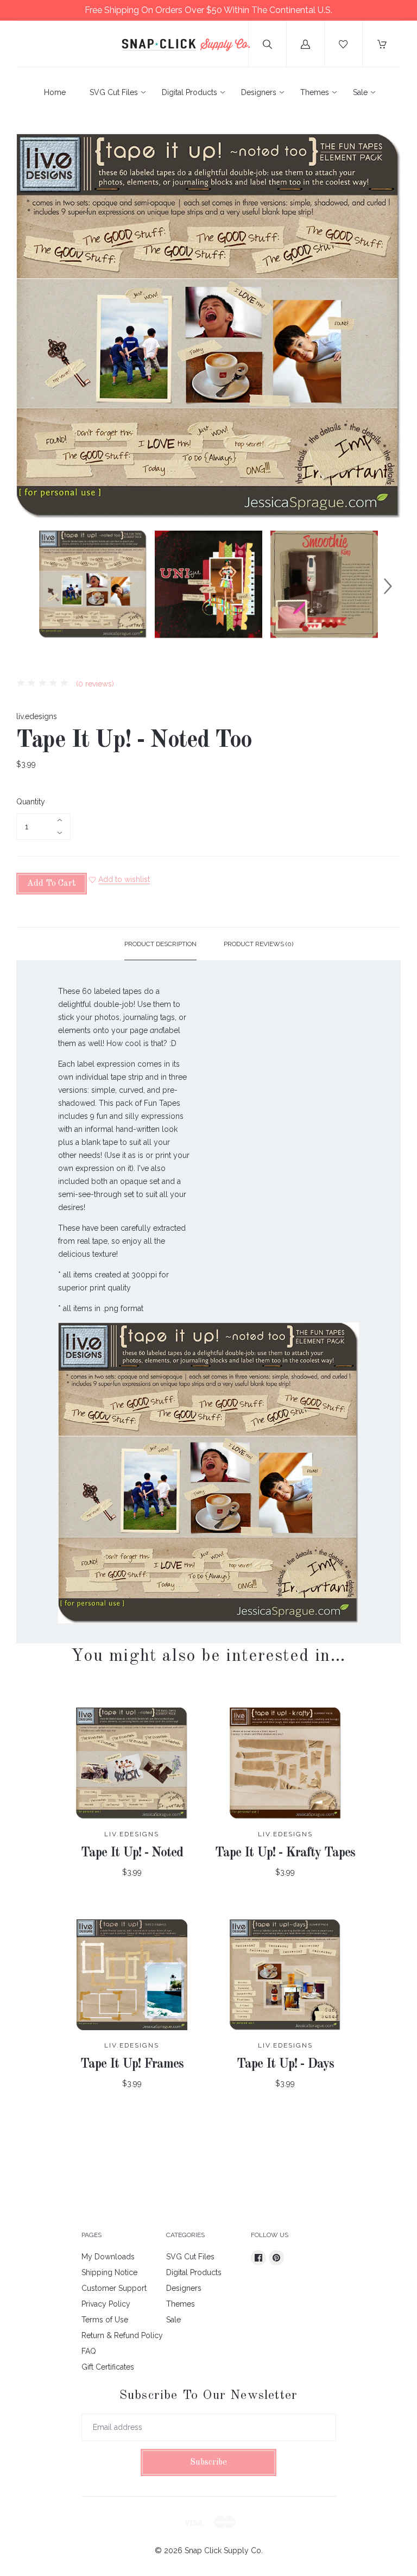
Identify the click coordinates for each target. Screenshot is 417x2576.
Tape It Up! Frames (132, 2064)
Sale (360, 92)
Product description (160, 944)
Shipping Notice (109, 2272)
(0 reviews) (94, 684)
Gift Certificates (108, 2367)
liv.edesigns (37, 716)
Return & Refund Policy (122, 2335)
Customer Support (114, 2288)
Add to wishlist (124, 879)
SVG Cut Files (114, 92)
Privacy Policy (106, 2304)
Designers (259, 92)
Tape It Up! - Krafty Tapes (285, 1853)
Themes (315, 92)
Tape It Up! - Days (285, 2064)
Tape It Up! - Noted (132, 1853)
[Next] (388, 586)
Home (55, 92)
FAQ (89, 2351)
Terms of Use (105, 2320)
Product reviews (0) (258, 944)
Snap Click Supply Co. (224, 2550)
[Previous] (29, 586)
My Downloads (108, 2257)
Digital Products (189, 92)
